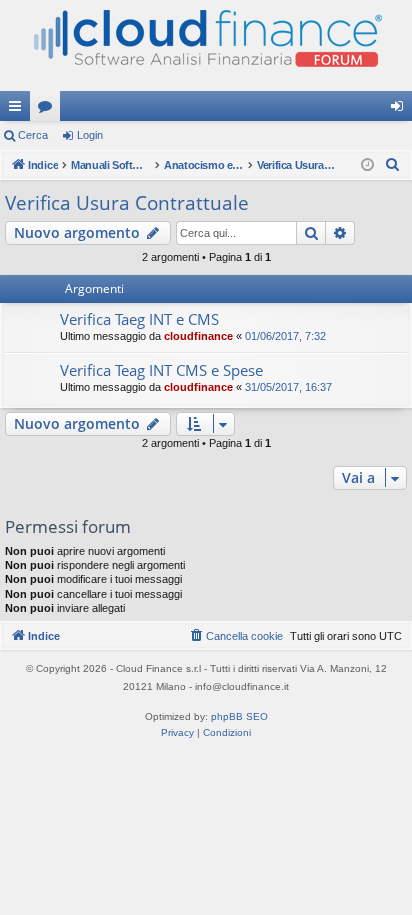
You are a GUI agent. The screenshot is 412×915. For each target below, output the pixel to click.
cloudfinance (198, 336)
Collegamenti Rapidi (19, 110)
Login (90, 135)
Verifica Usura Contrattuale (127, 203)
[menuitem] (393, 165)
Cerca (33, 135)
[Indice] (206, 45)
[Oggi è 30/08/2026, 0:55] (367, 165)
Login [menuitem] (401, 110)
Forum (49, 110)
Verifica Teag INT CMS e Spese (161, 370)
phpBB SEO (239, 716)
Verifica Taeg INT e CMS (139, 319)
